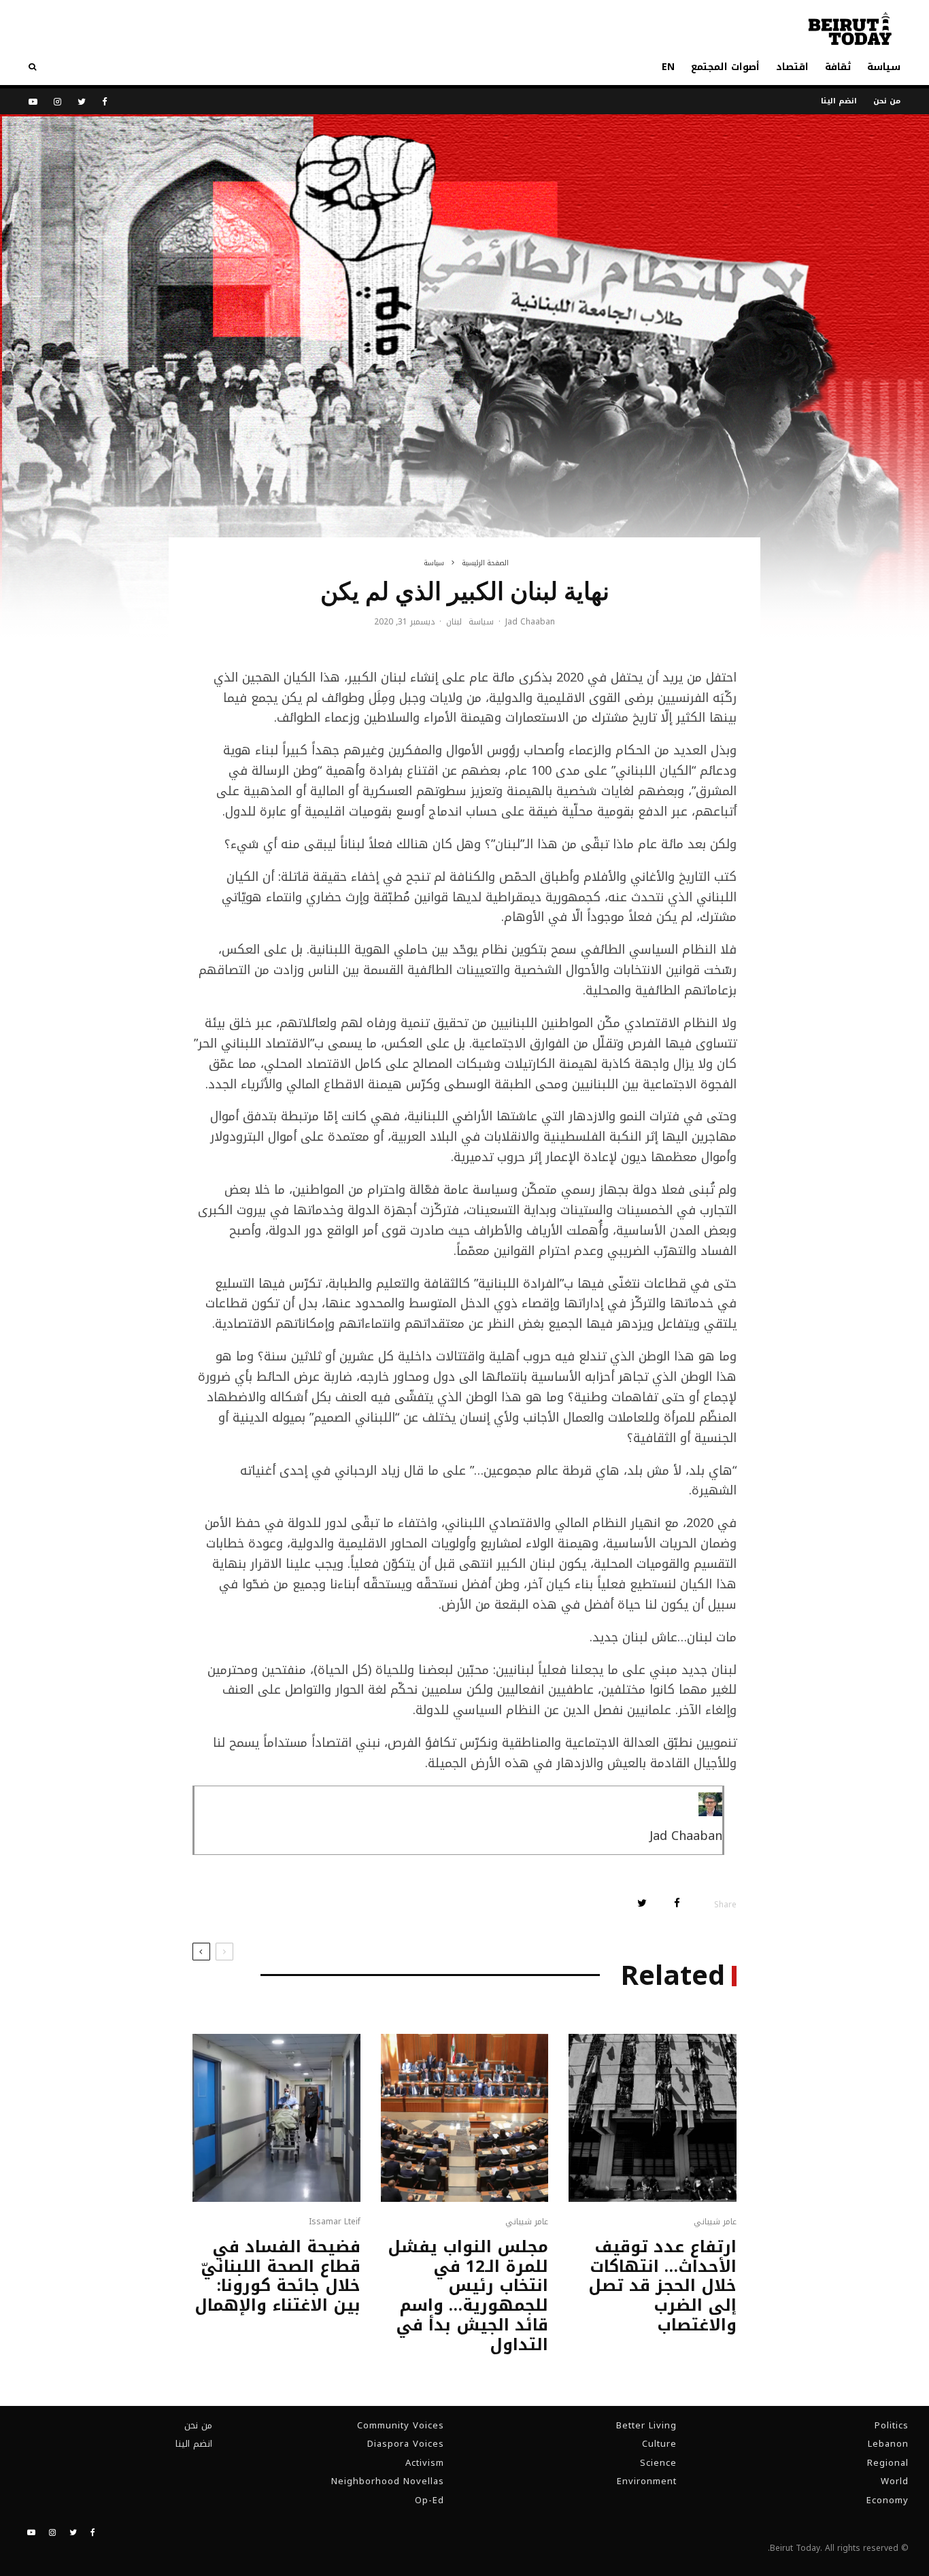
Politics (892, 2425)
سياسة (884, 67)
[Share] (677, 1903)
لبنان (454, 622)
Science (658, 2463)
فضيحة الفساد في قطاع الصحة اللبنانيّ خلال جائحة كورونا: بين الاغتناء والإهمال (277, 2276)
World (895, 2481)
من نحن (887, 101)
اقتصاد (792, 67)
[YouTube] (33, 102)
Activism (425, 2463)
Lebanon (888, 2444)
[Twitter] (82, 102)
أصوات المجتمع (725, 67)
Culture (659, 2444)
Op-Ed (429, 2500)
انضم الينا (839, 101)
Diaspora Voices (406, 2444)
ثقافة (838, 67)
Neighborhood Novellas (388, 2481)
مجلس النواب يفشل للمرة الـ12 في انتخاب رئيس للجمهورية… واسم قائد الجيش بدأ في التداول (468, 2296)
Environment (647, 2481)
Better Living (646, 2425)
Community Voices (401, 2425)
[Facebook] (105, 102)
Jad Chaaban (530, 622)
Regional (888, 2463)
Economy (888, 2500)
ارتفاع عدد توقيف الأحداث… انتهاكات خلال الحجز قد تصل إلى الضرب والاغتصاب (662, 2286)
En (668, 67)
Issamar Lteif (335, 2222)
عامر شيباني (715, 2222)
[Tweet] (642, 1903)
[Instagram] (57, 102)
